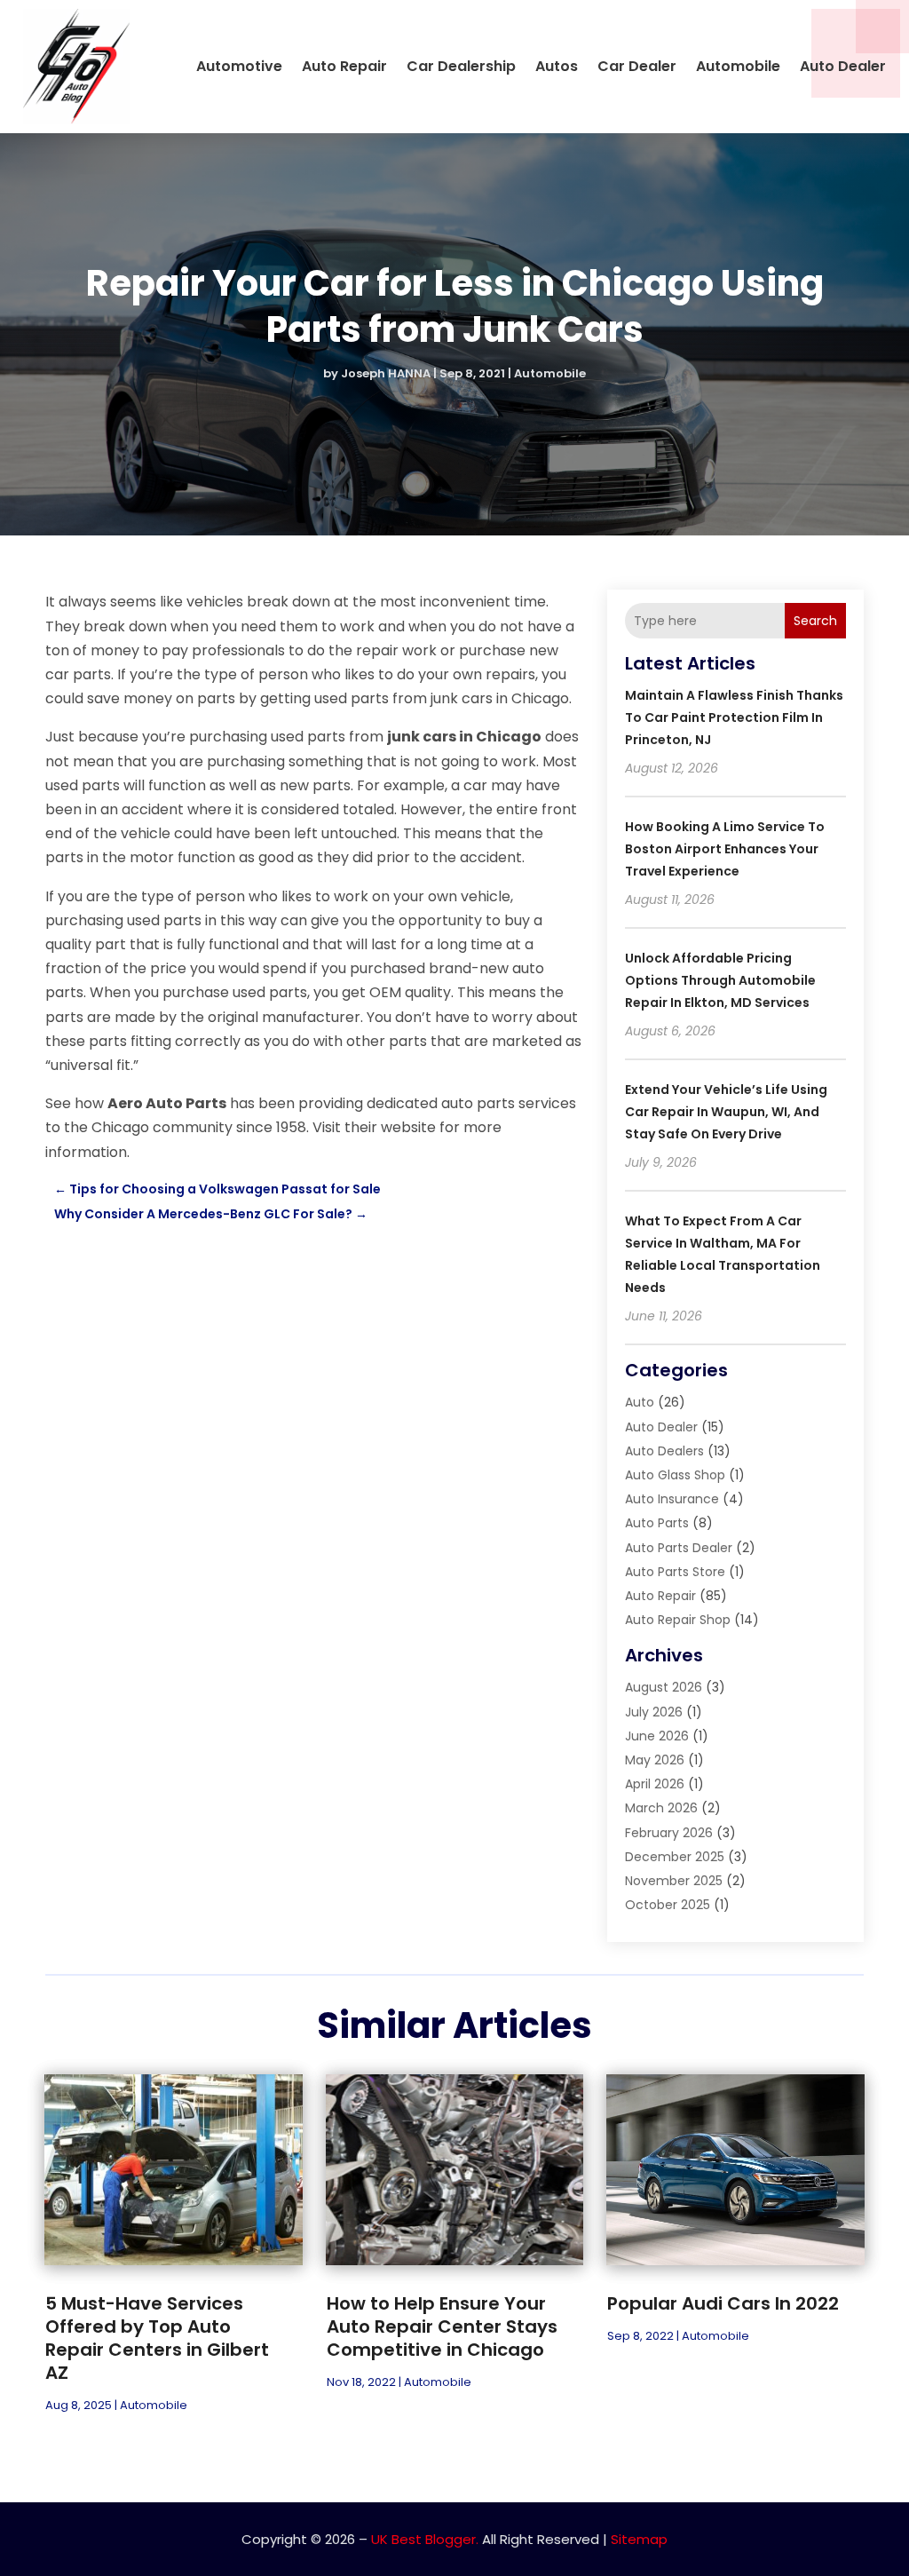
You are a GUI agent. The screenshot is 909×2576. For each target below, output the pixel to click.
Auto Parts (657, 1523)
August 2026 (664, 1687)
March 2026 (661, 1808)
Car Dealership (461, 66)
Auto (640, 1402)
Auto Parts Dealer (679, 1548)
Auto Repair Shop (678, 1620)
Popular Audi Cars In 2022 (723, 2303)
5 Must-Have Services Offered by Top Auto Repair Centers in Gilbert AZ (157, 2338)
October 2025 (668, 1905)
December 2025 (675, 1857)
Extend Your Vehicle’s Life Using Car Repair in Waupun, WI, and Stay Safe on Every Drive (726, 1112)
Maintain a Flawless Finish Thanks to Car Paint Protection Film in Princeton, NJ (734, 717)
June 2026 (657, 1736)
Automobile (738, 66)
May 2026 (655, 1760)
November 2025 (674, 1881)
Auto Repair (344, 66)
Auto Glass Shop (675, 1475)
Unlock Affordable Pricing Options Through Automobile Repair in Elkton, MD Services (720, 980)
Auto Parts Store (675, 1572)
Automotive (239, 66)
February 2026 (669, 1833)
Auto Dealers (664, 1451)
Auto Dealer (843, 66)
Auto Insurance (672, 1499)
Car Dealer (637, 66)
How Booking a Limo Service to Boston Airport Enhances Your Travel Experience (725, 849)
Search (815, 621)
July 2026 (654, 1712)
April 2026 (655, 1784)
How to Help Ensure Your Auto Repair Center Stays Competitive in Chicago (442, 2326)
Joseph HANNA (386, 373)
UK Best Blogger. (425, 2539)
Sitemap (639, 2539)
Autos (557, 66)
